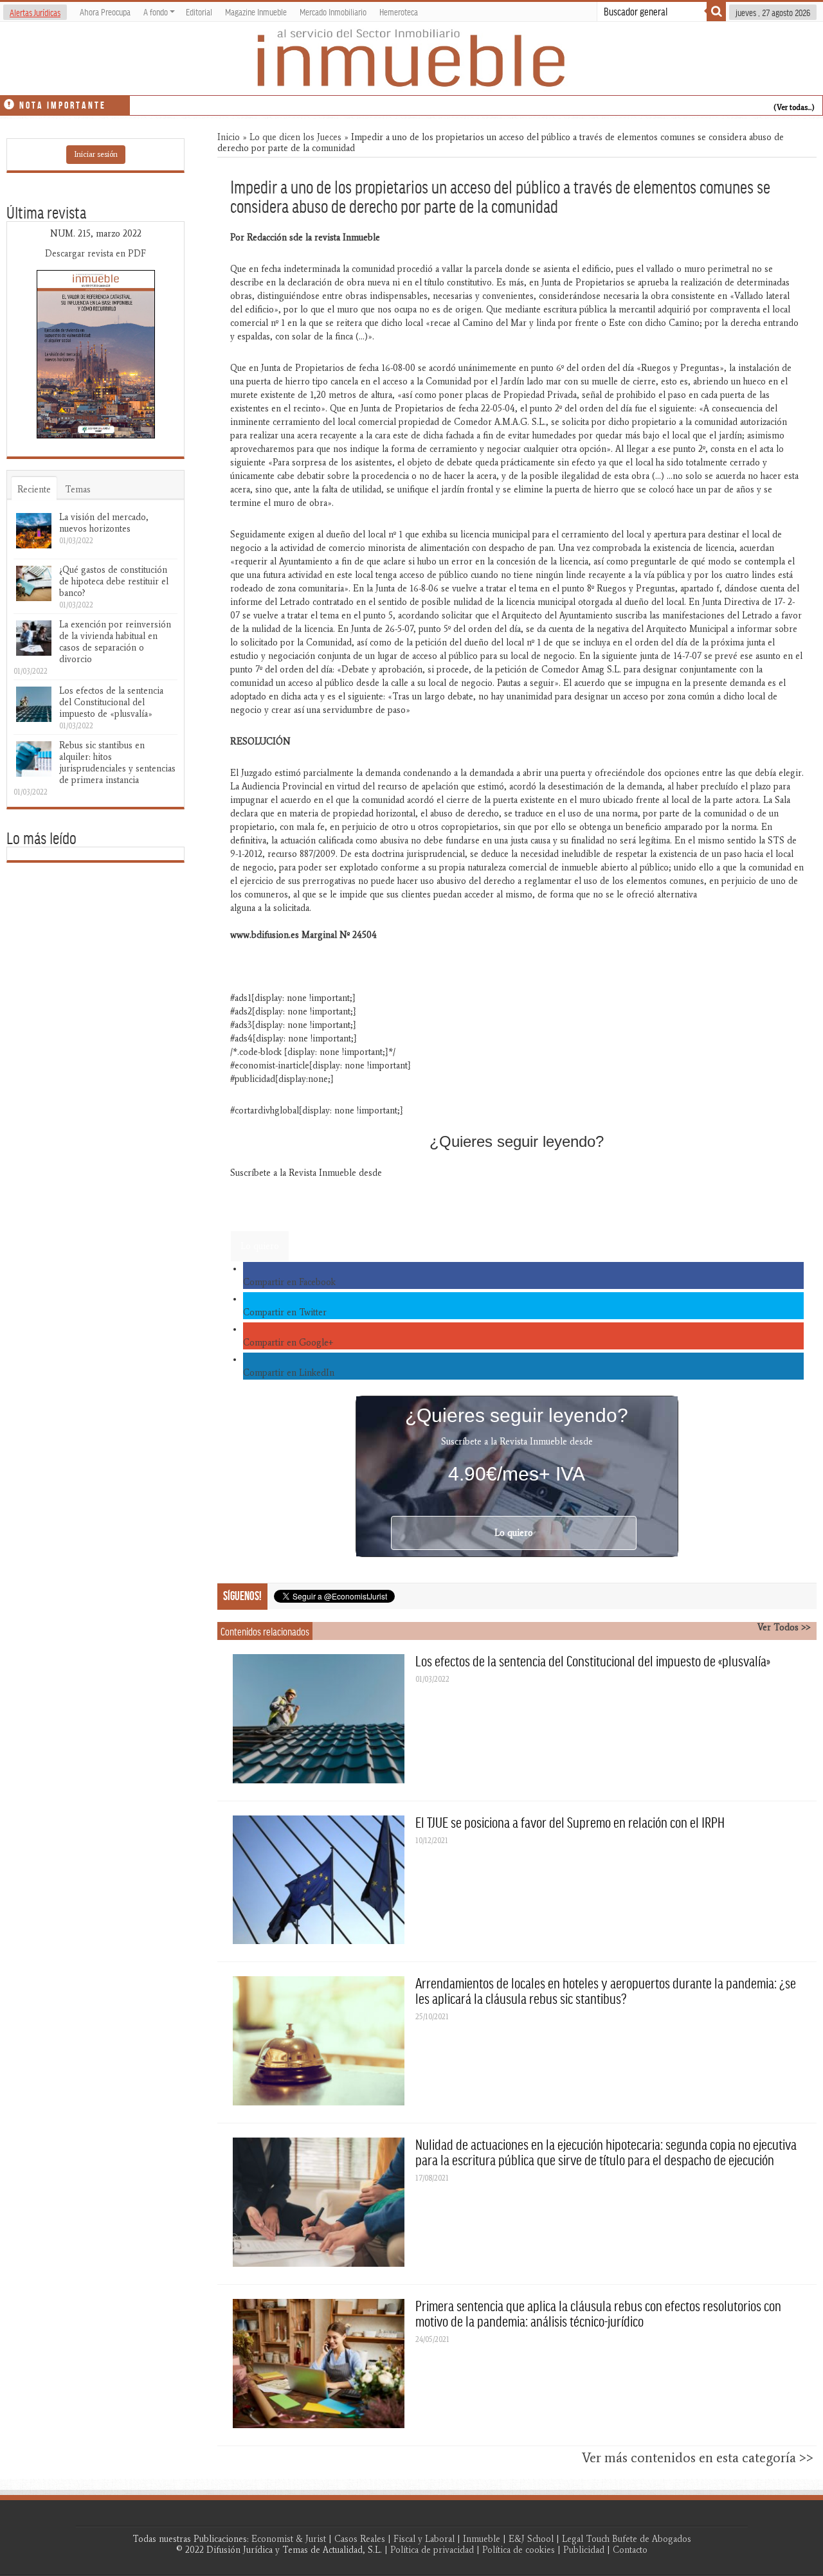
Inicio (229, 137)
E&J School (531, 2539)
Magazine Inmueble (256, 12)
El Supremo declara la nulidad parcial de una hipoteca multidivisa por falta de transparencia (299, 103)
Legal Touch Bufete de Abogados (627, 2539)
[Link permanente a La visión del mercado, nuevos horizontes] (34, 531)
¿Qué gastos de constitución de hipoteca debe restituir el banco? (114, 581)
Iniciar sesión (96, 154)
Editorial (199, 12)
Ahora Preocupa (105, 12)
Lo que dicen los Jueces (295, 137)
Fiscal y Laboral (424, 2539)
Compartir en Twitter (285, 1312)
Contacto (630, 2550)
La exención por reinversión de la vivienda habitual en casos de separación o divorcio (115, 642)
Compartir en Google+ (288, 1343)
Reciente (34, 490)
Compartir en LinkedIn (289, 1373)
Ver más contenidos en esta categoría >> (698, 2458)
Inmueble (482, 2539)
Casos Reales (360, 2539)
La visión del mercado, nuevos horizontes (104, 523)
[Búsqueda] (716, 12)
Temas (78, 490)
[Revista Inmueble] (411, 59)
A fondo (156, 12)
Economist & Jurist (289, 2539)
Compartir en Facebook (289, 1282)
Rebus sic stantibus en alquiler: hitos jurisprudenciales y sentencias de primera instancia (117, 763)
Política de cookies (519, 2550)
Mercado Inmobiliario (333, 12)
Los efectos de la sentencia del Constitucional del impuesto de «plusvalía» (593, 1661)
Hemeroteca (399, 12)
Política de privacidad (432, 2550)
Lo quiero (260, 1246)
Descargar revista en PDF (95, 254)
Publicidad (584, 2550)
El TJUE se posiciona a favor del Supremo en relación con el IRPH (570, 1822)
